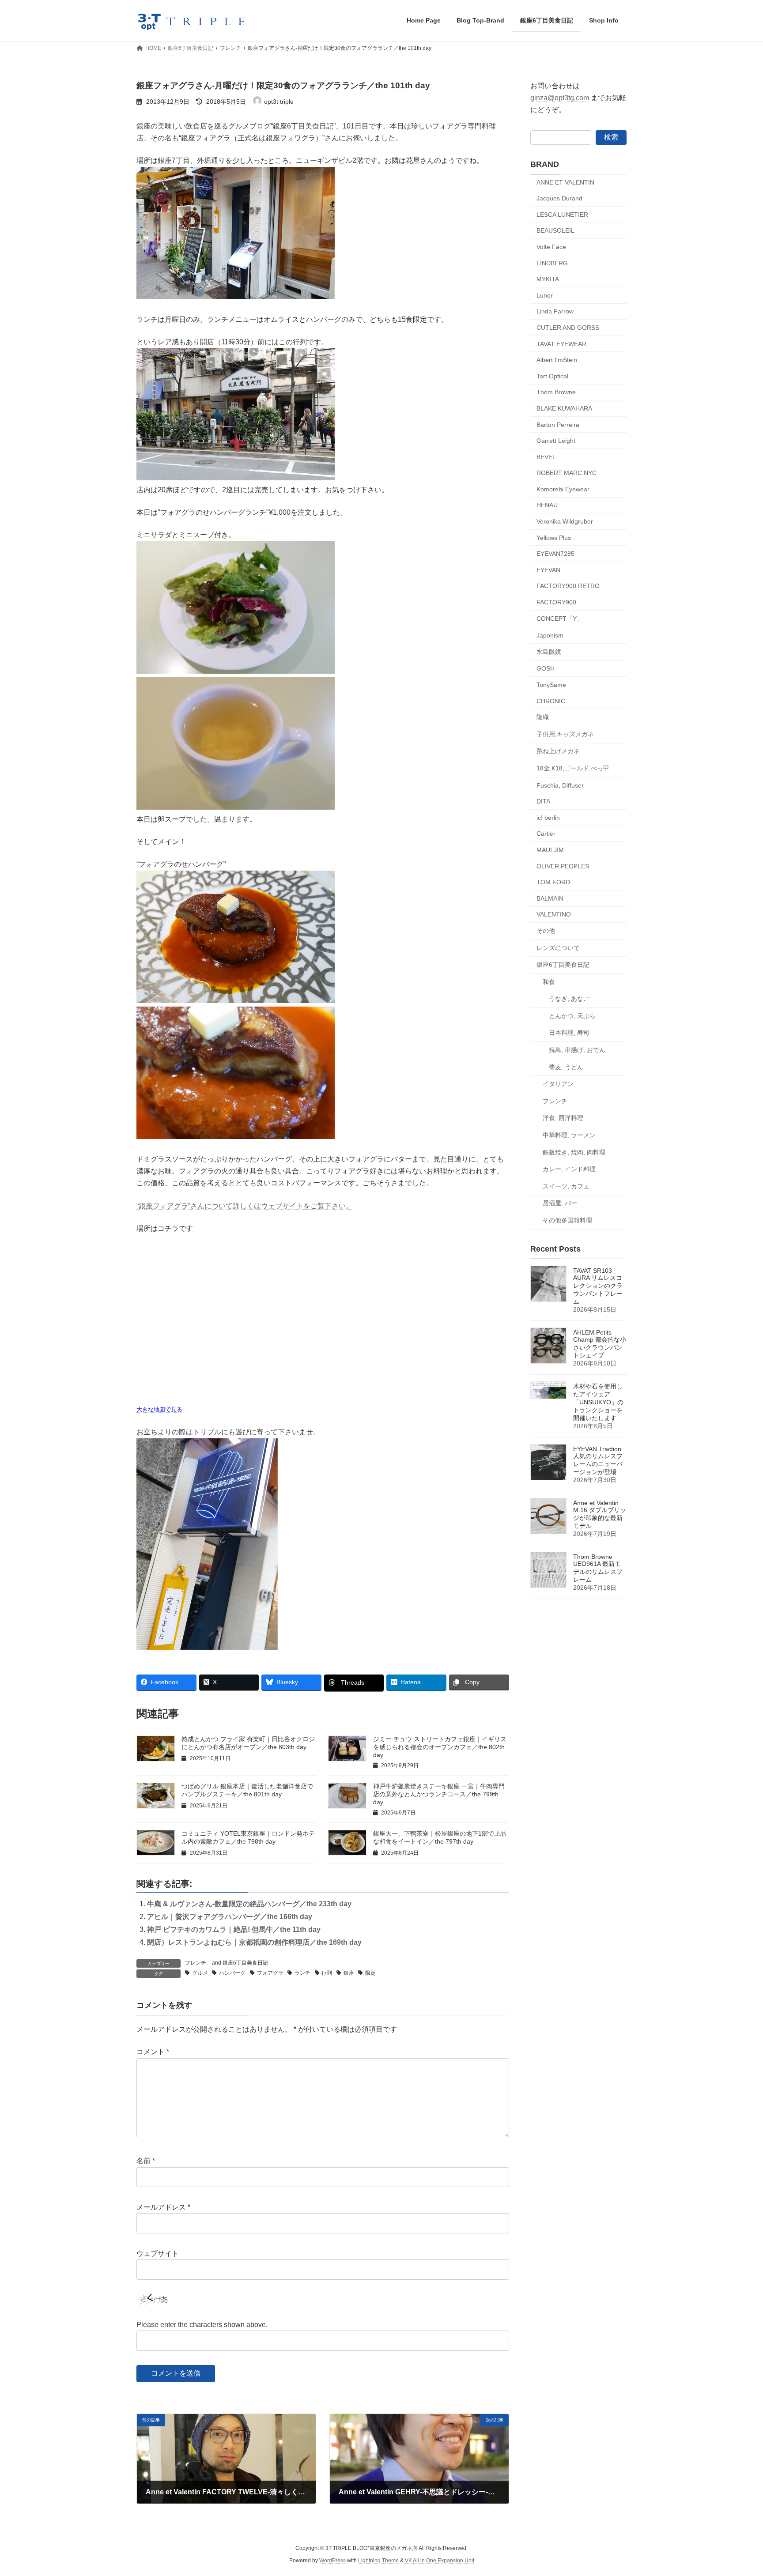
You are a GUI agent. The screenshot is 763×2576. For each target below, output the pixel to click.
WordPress (332, 2561)
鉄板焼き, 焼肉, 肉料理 (574, 1152)
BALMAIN (550, 898)
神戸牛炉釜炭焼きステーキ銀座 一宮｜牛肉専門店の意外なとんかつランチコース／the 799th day (439, 1794)
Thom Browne (556, 392)
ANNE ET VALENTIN (565, 182)
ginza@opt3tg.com (560, 98)
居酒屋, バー (560, 1203)
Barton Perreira (558, 424)
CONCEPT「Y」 (560, 618)
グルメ (200, 1973)
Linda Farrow (555, 311)
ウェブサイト (158, 2254)
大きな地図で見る (159, 1409)
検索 (611, 137)
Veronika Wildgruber (565, 521)
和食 (549, 981)
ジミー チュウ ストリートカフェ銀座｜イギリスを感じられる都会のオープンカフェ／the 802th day (440, 1747)
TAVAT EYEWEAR (561, 343)
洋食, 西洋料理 (563, 1118)
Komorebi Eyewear (563, 489)
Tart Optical (552, 376)
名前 (146, 2161)
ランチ (302, 1973)
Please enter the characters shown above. (202, 2325)
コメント (153, 2052)
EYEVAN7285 (555, 554)
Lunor (545, 295)
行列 (327, 1973)
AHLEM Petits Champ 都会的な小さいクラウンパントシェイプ (600, 1344)
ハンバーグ (232, 1973)
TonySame (551, 685)
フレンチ (196, 1963)
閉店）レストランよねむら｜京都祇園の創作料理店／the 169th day (254, 1942)
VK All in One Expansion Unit (440, 2561)
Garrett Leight (556, 441)
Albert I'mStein (557, 360)
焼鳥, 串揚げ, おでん (577, 1050)
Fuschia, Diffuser (560, 785)
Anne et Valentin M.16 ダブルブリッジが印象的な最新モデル (600, 1514)
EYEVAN (548, 570)
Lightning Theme (378, 2561)
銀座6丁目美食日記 (245, 1963)
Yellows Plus (554, 537)
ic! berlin (548, 817)
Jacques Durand (559, 198)
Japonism (550, 635)
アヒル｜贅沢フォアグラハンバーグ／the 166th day (230, 1917)
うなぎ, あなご (569, 999)
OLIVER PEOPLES (563, 866)
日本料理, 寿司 (569, 1033)
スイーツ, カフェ (566, 1186)
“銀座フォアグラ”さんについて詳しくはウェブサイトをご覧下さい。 (245, 1206)
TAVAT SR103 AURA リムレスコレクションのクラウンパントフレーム (598, 1286)
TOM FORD (553, 882)
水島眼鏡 (549, 651)
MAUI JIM (550, 850)
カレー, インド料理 (569, 1169)
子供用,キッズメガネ (565, 734)
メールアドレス (163, 2207)
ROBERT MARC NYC (567, 473)
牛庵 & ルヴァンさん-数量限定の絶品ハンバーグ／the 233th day (249, 1904)
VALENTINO (554, 914)
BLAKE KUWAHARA (564, 408)
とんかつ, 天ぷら (572, 1015)
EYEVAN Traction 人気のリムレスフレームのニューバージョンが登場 (598, 1460)
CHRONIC (551, 701)
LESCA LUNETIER (562, 214)
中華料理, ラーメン (569, 1135)
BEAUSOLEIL (555, 230)
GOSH (546, 668)
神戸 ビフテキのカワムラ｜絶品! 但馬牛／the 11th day (234, 1929)
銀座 (349, 1973)
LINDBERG (552, 263)
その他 (546, 931)
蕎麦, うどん (566, 1067)
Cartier (546, 834)
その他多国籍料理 (567, 1220)
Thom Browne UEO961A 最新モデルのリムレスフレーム (598, 1568)
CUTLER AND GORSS (568, 328)
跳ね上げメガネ (558, 751)
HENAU (547, 505)
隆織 (543, 717)
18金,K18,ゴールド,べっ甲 (573, 768)
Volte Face (551, 247)
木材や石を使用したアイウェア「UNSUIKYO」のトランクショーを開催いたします (598, 1402)
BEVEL (546, 456)
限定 (370, 1973)
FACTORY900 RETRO (568, 586)
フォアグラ (270, 1973)
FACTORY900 (556, 602)
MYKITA (548, 279)
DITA (543, 801)
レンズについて (558, 947)
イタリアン (558, 1084)
